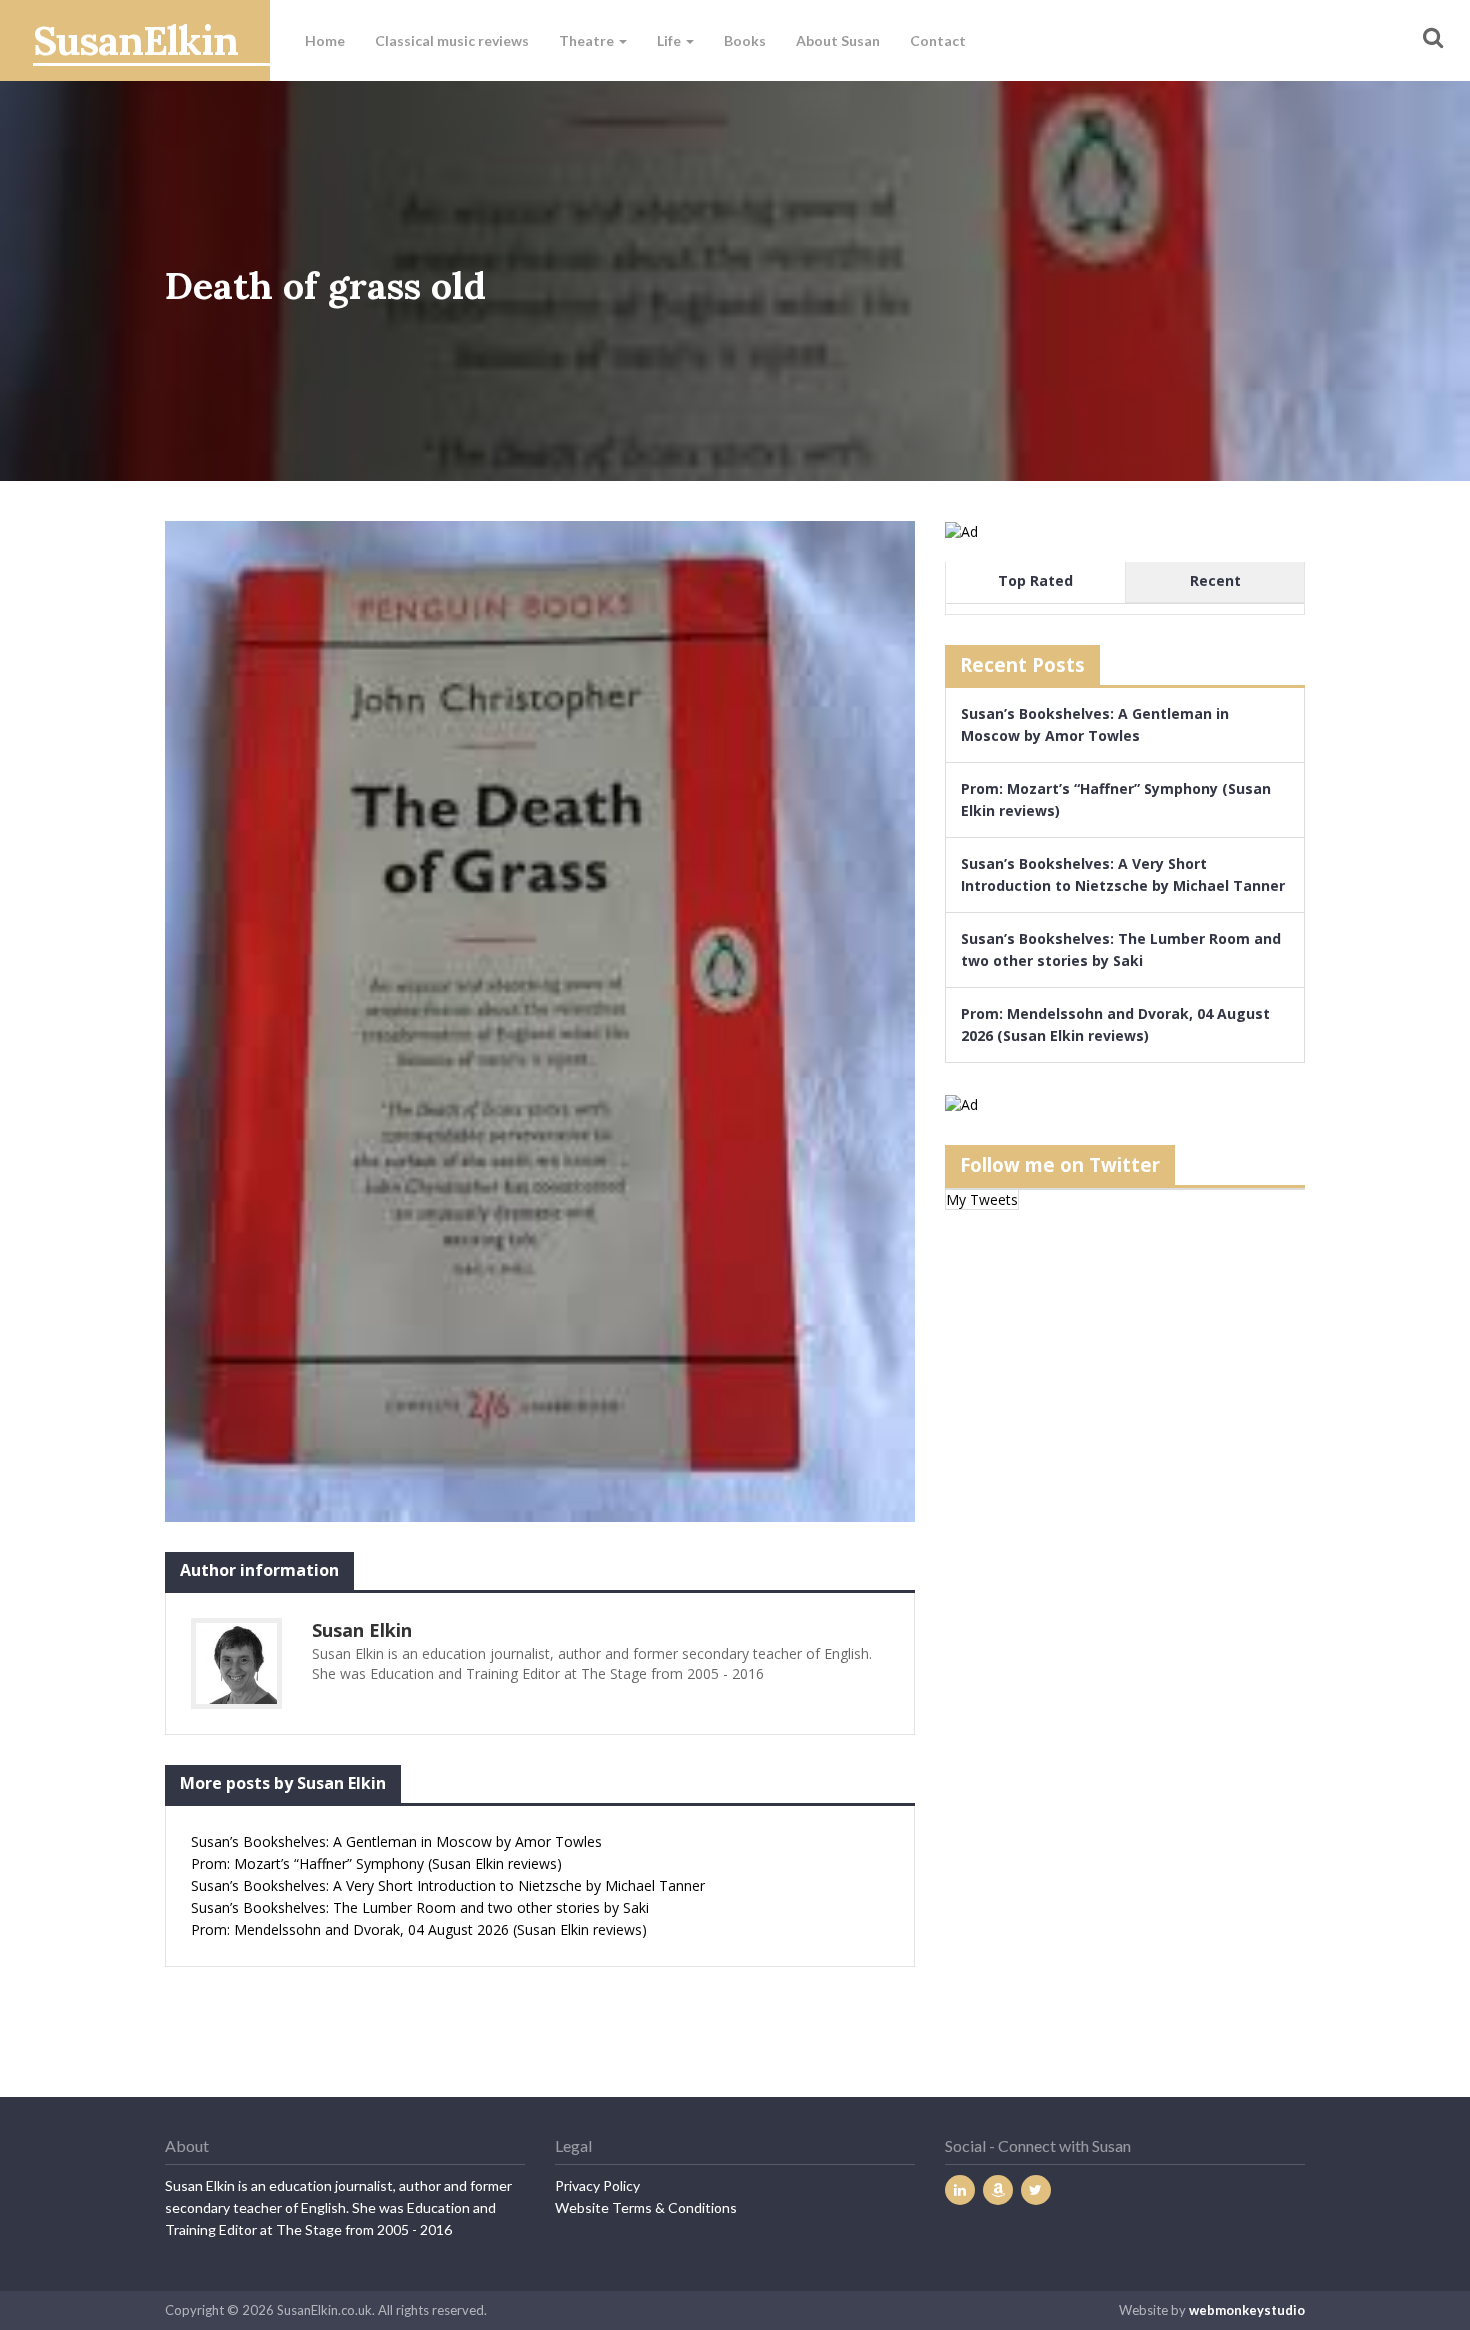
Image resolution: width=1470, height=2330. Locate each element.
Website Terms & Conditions (646, 2207)
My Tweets (982, 1199)
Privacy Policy (597, 2185)
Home (325, 40)
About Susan (838, 40)
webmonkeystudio (1247, 2310)
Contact (938, 40)
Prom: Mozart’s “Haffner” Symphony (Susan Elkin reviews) (376, 1863)
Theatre (588, 40)
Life (670, 40)
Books (745, 40)
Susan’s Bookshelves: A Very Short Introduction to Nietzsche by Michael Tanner (448, 1885)
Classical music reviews (452, 40)
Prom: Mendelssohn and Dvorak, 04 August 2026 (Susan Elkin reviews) (419, 1929)
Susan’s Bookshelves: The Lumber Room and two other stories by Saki (420, 1907)
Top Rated (1035, 580)
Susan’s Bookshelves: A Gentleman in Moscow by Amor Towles (396, 1841)
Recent (1215, 580)
